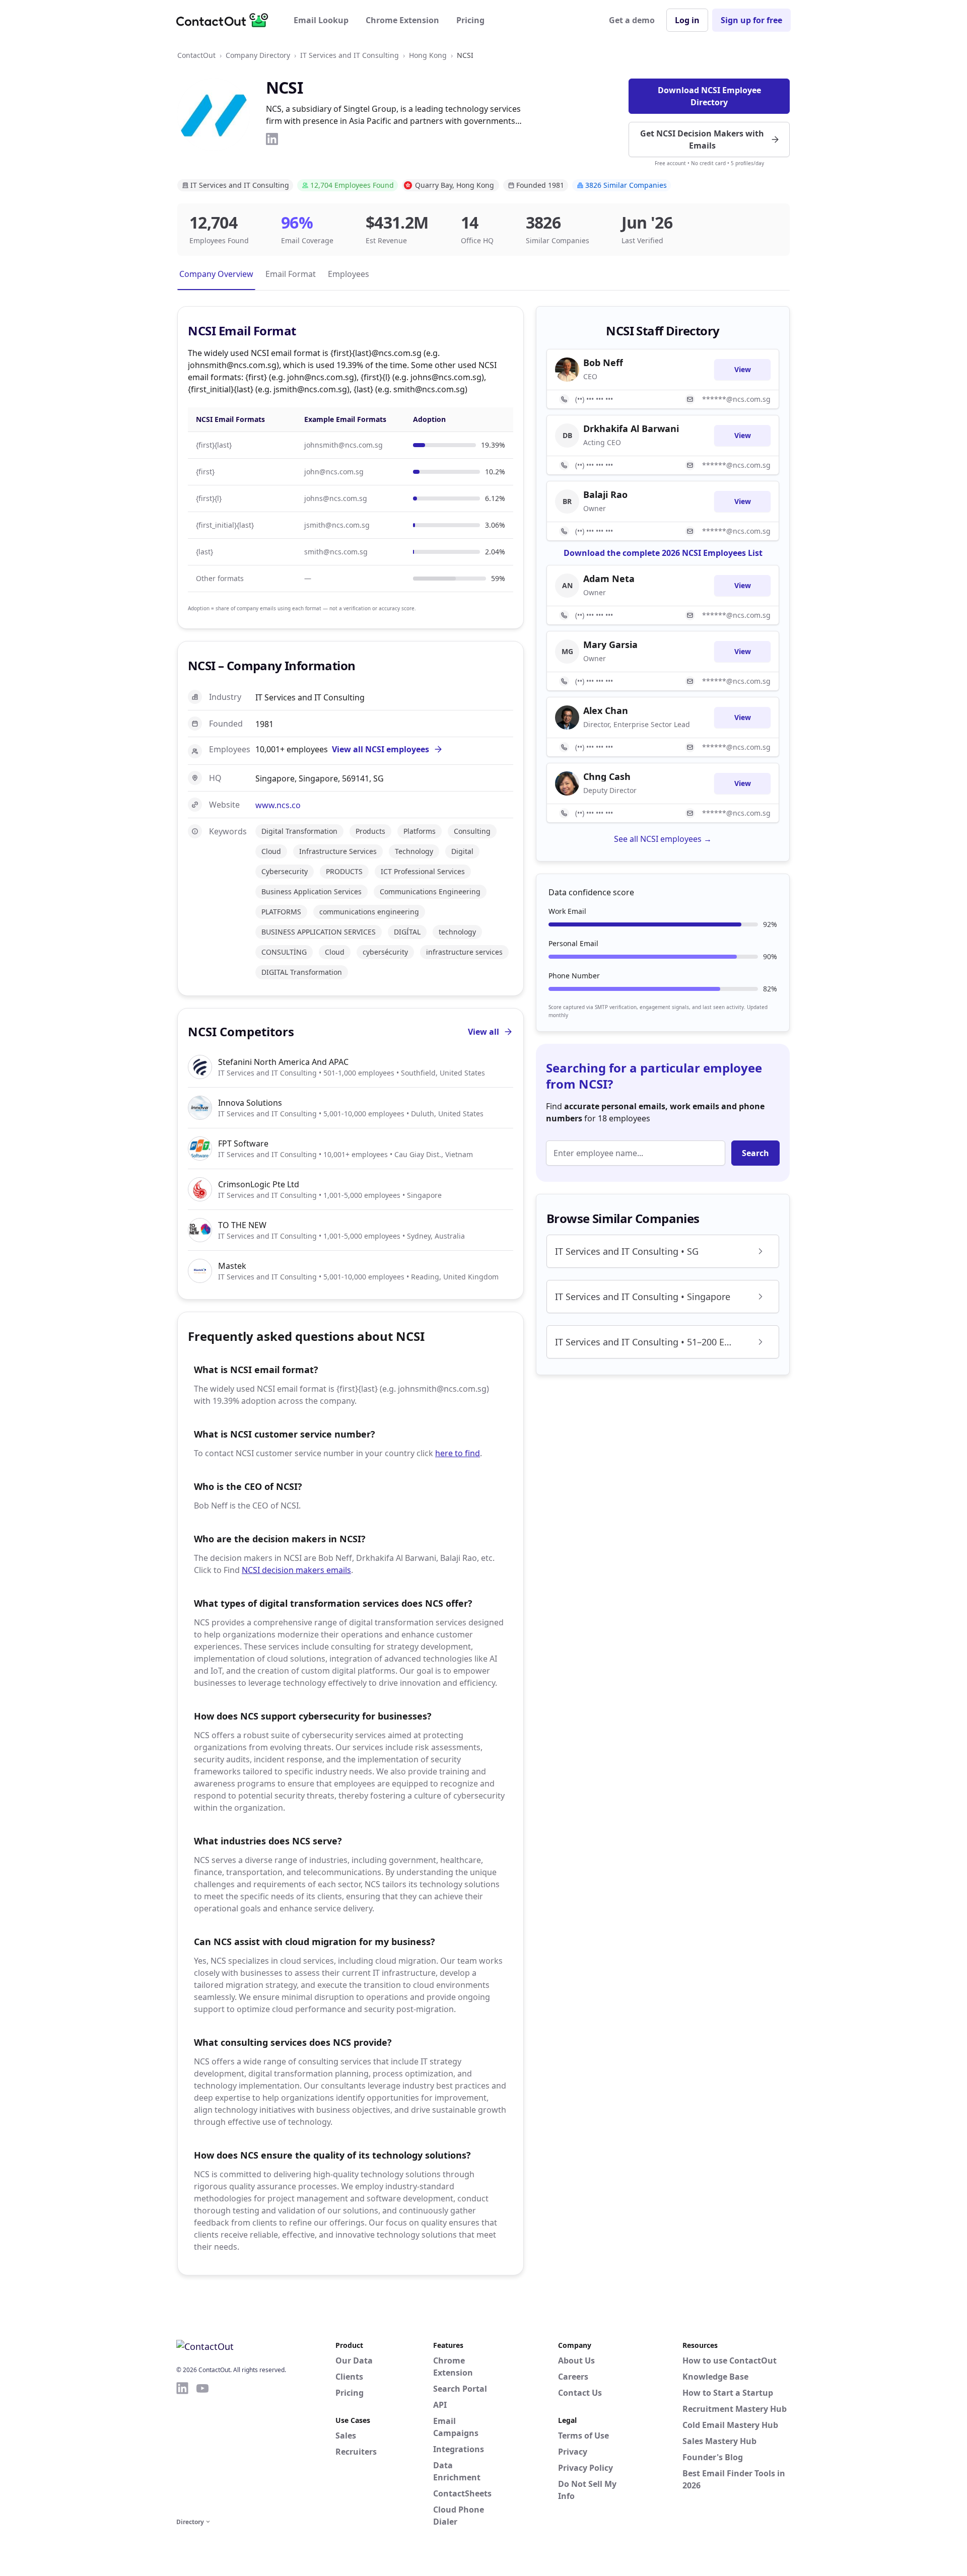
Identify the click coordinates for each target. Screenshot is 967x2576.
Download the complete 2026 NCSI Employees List (663, 553)
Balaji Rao (605, 494)
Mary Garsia (610, 645)
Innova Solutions (250, 1103)
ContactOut (196, 55)
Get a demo (632, 20)
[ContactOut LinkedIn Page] (182, 2448)
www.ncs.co (278, 805)
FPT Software (243, 1143)
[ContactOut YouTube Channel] (202, 2448)
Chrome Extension (402, 20)
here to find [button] (458, 1453)
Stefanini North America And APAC (283, 1062)
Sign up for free (751, 20)
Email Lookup (321, 20)
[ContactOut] (226, 20)
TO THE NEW (242, 1225)
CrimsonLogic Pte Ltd (259, 1184)
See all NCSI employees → (663, 839)
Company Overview (216, 274)
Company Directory (258, 55)
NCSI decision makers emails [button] (296, 1570)
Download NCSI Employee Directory (709, 96)
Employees (349, 274)
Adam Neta (609, 579)
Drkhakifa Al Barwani (631, 428)
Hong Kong (428, 55)
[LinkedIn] (272, 139)
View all (483, 1032)
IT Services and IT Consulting (350, 55)
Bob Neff (603, 363)
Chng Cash (607, 776)
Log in (687, 20)
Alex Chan (606, 710)
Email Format (291, 274)
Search (755, 1153)
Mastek (232, 1266)
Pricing (470, 20)
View (743, 369)
